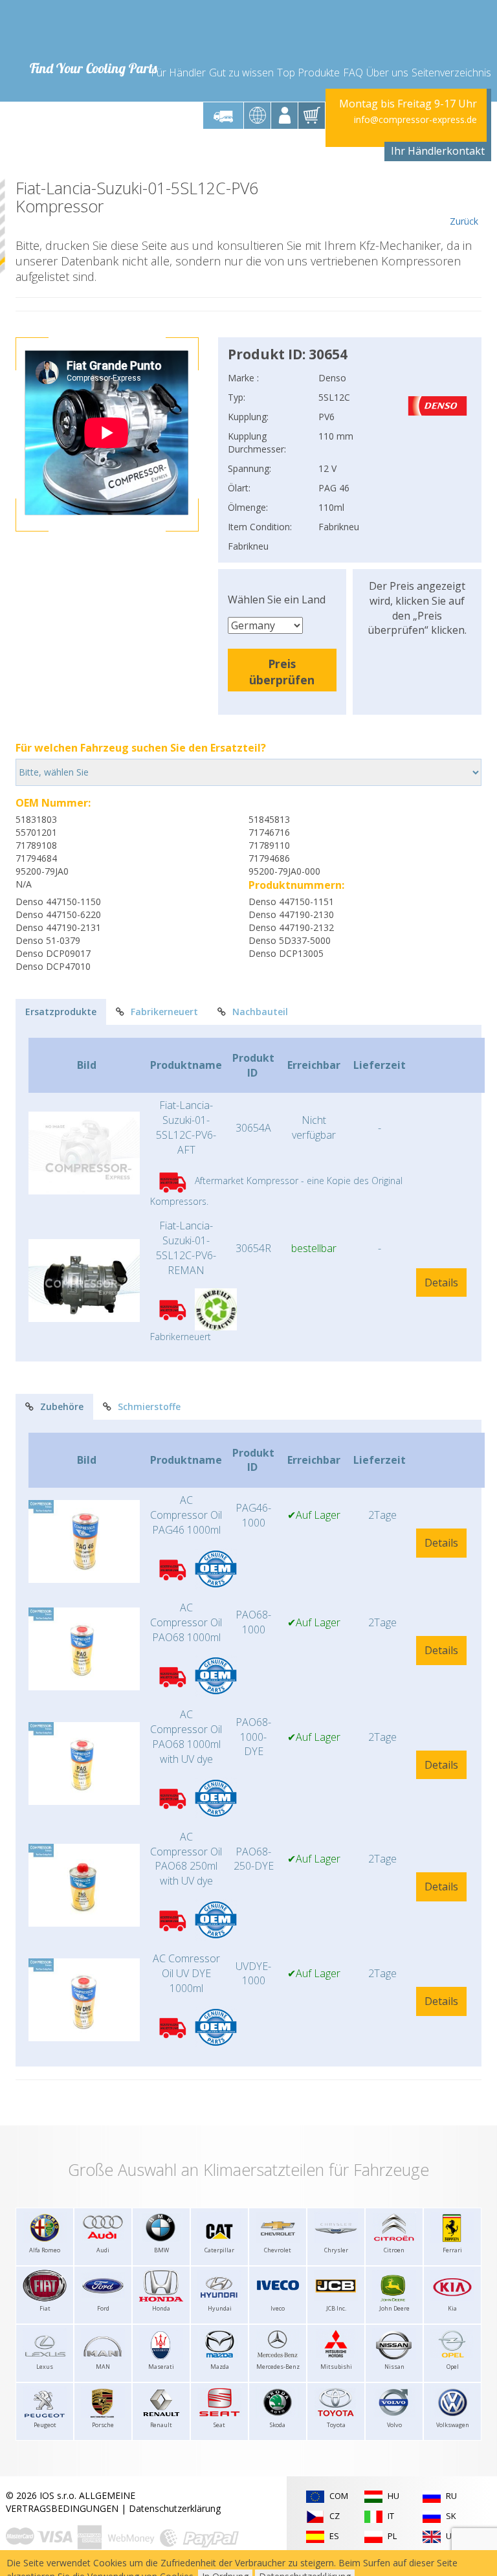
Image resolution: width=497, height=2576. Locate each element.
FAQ (353, 73)
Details (441, 1282)
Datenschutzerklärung (175, 2508)
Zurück (464, 221)
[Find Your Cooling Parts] (93, 30)
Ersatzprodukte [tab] (61, 1012)
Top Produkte (308, 73)
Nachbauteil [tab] (260, 1012)
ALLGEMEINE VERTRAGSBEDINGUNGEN (71, 2502)
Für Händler (178, 73)
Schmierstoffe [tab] (149, 1406)
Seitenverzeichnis (451, 73)
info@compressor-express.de (415, 119)
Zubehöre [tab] (62, 1406)
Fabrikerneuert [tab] (164, 1012)
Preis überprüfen (282, 672)
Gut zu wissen (241, 73)
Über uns (387, 73)
